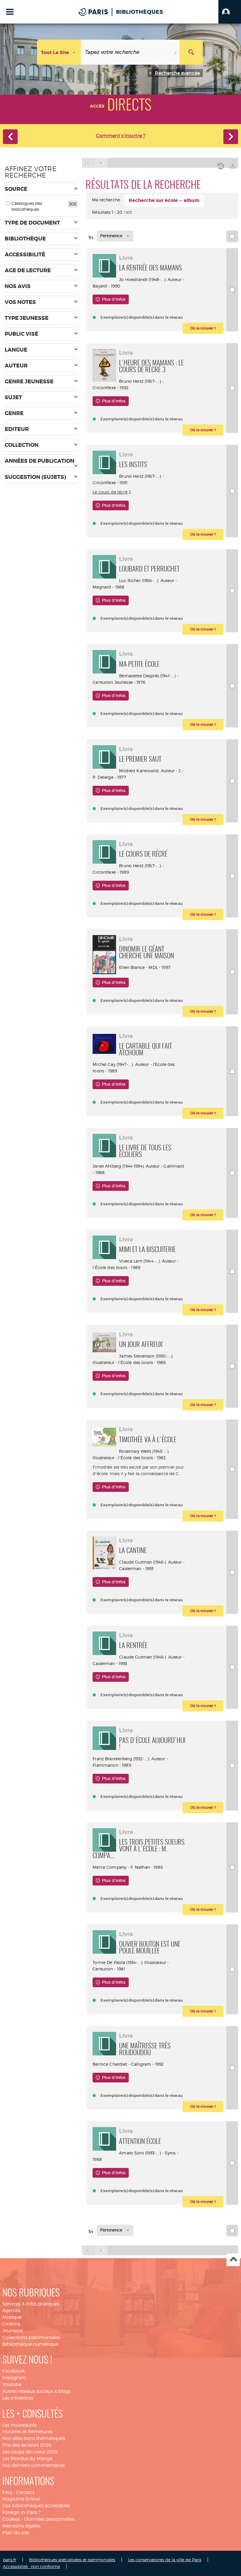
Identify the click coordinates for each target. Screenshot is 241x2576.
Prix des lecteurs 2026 (27, 2445)
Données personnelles (49, 2519)
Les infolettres (18, 2398)
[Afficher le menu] (10, 12)
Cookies (11, 2519)
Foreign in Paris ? (21, 2512)
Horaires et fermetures (27, 2432)
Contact (25, 2492)
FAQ (7, 2492)
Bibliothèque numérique (30, 2344)
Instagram (14, 2378)
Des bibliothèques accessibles (36, 2506)
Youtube (12, 2384)
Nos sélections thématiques (34, 2438)
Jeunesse (13, 2331)
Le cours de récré (110, 492)
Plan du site (16, 2533)
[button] (230, 12)
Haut (233, 2260)
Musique (12, 2317)
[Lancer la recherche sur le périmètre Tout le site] (191, 52)
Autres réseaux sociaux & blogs (36, 2391)
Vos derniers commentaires (34, 2465)
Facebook (14, 2371)
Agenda (11, 2310)
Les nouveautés (20, 2425)
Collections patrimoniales (31, 2337)
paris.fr (10, 2560)
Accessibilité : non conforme (31, 2566)
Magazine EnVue (21, 2499)
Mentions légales (21, 2526)
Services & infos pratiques (31, 2304)
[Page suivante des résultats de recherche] (101, 163)
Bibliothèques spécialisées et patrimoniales (72, 2560)
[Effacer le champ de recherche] (176, 52)
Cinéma (11, 2324)
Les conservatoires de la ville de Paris (165, 2560)
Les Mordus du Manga (27, 2459)
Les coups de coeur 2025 (30, 2452)
